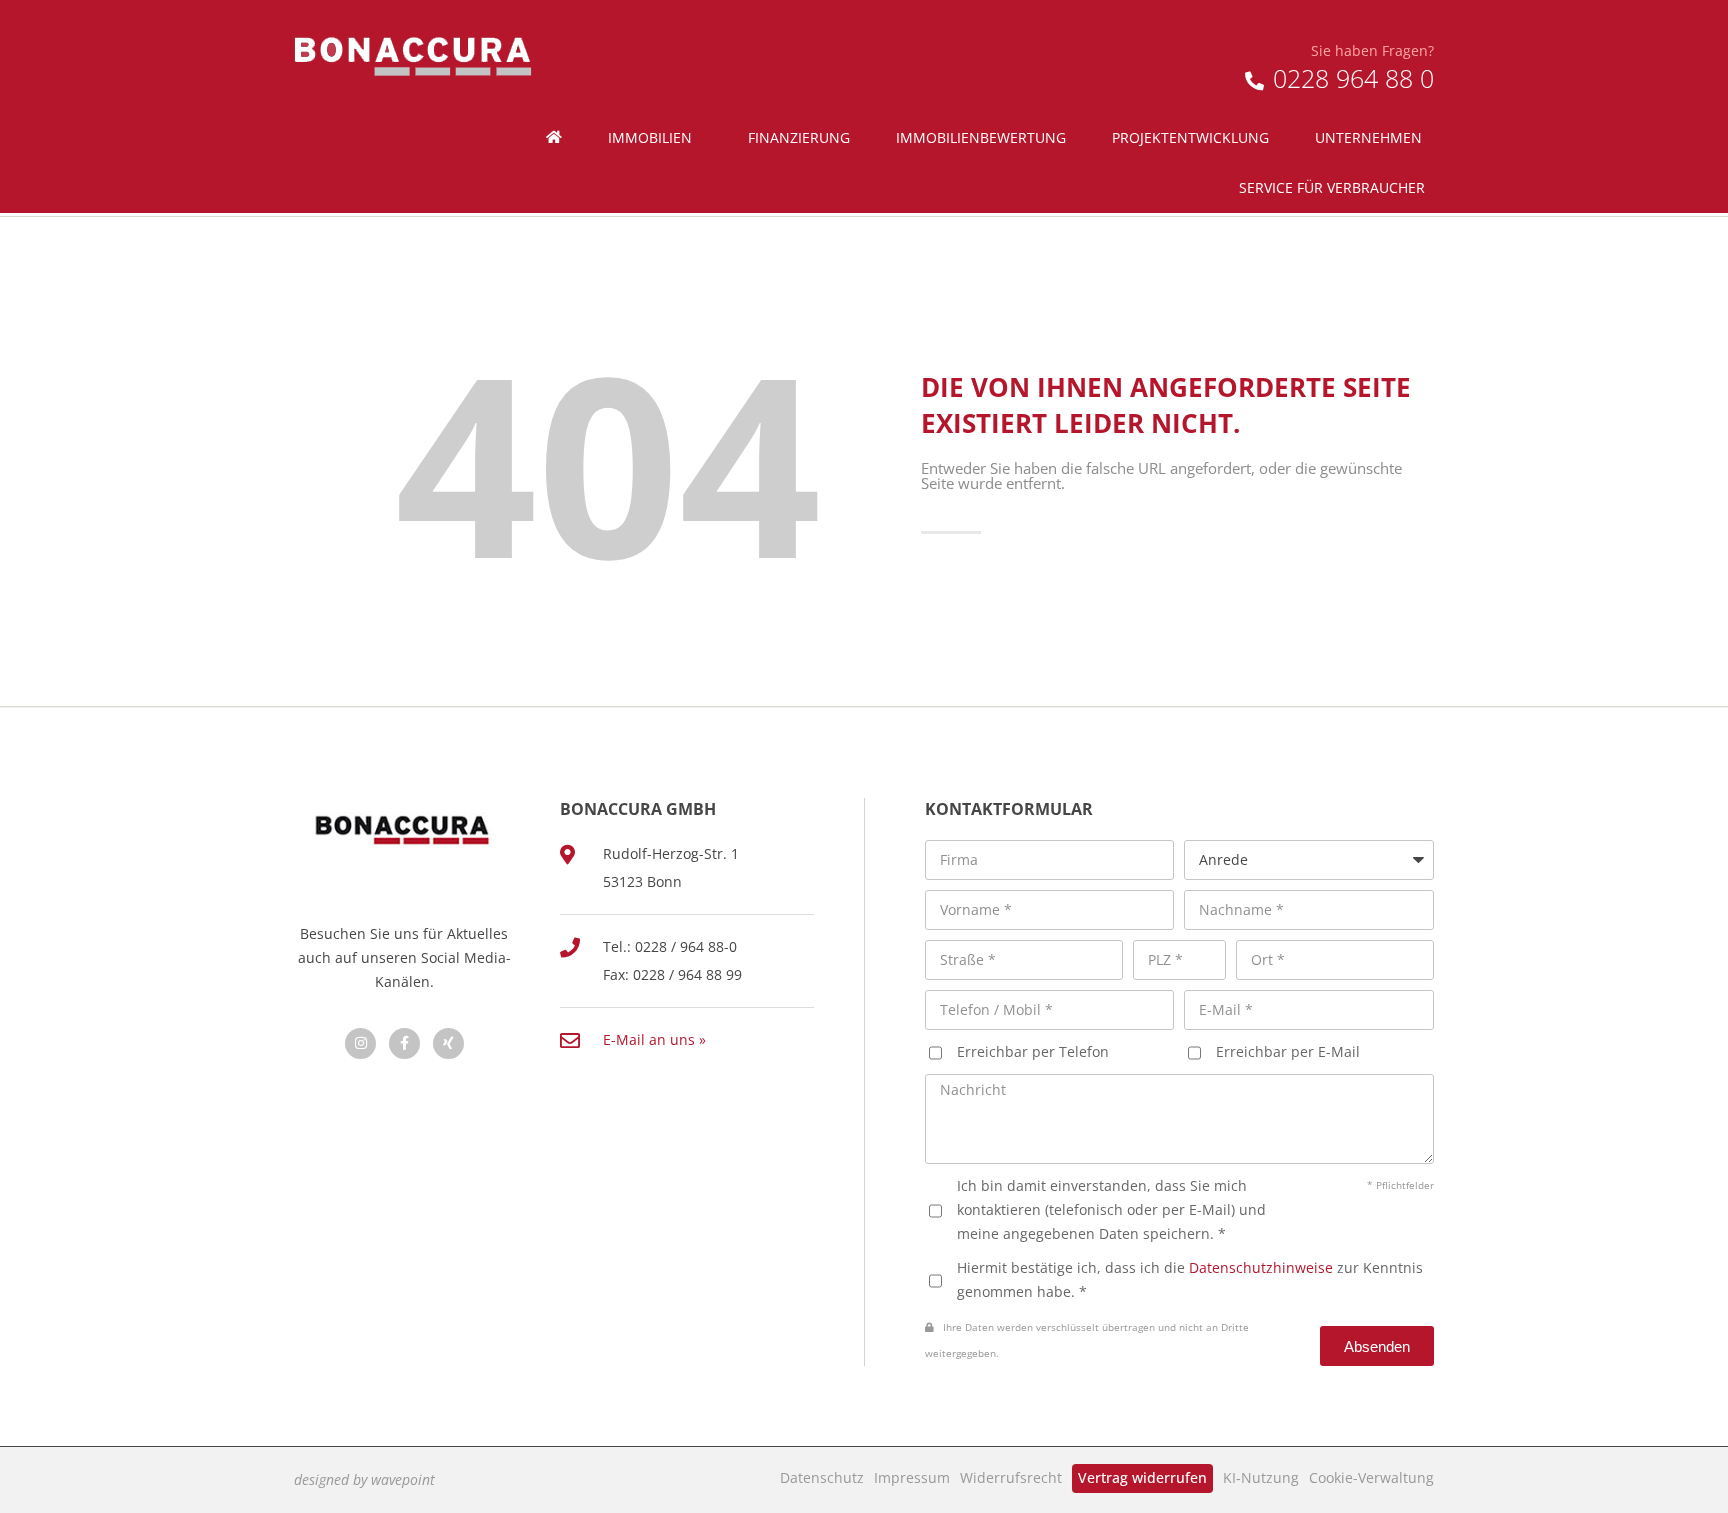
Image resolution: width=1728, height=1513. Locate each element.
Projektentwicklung (1190, 137)
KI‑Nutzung (1261, 1477)
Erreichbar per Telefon (1033, 1051)
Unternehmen (1368, 137)
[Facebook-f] (404, 1043)
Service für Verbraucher (1332, 187)
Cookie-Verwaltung (1371, 1477)
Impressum (912, 1477)
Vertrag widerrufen (1142, 1477)
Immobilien (650, 137)
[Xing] (448, 1043)
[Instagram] (360, 1043)
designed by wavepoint (364, 1479)
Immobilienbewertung (981, 137)
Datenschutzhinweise (1261, 1267)
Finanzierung (799, 137)
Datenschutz (822, 1477)
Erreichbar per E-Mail (1288, 1051)
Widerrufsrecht (1011, 1477)
